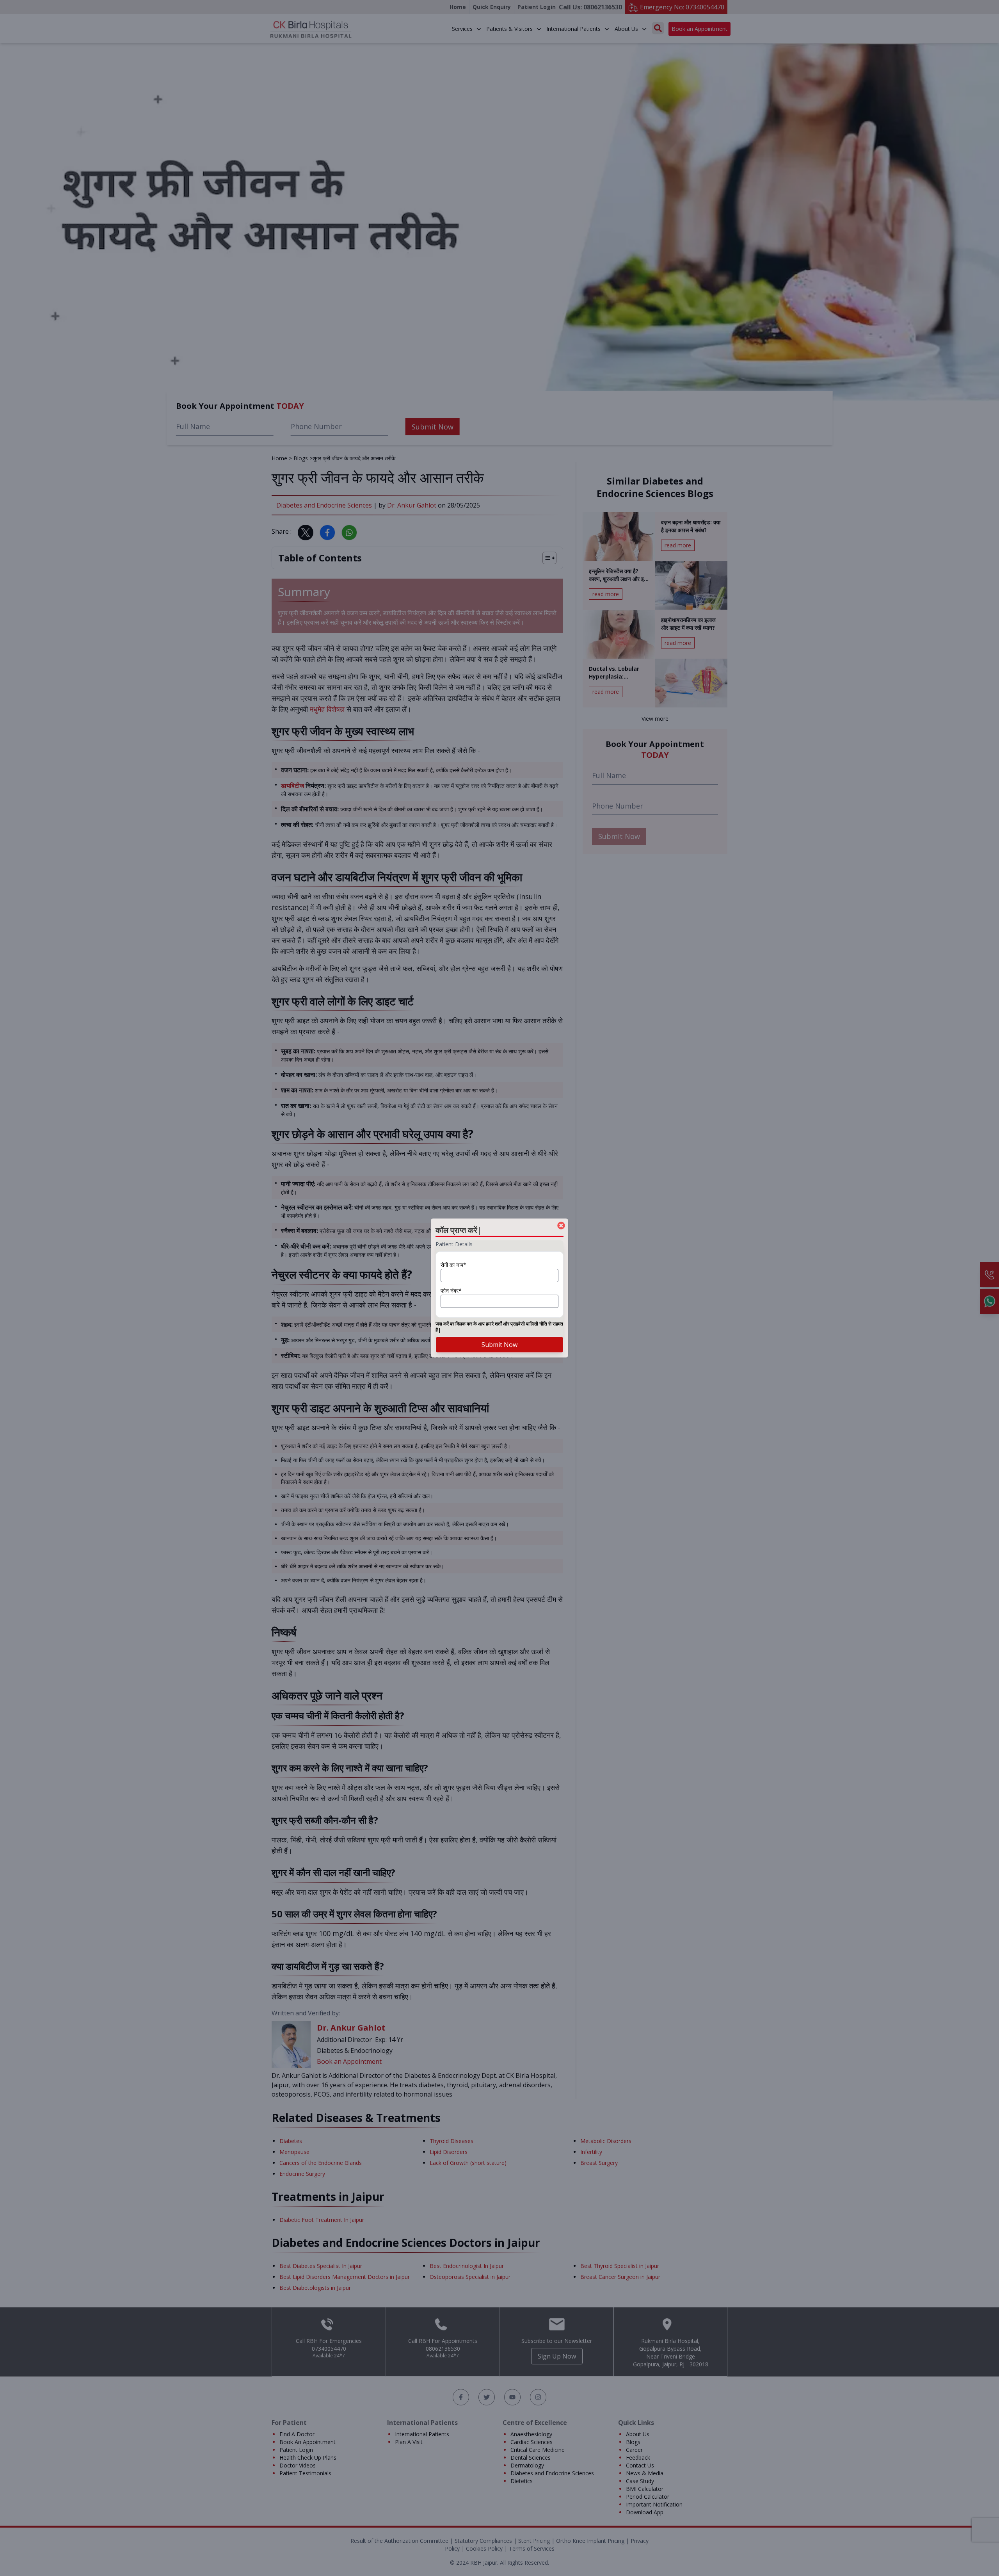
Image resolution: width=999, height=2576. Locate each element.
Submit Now (499, 1345)
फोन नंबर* (451, 1291)
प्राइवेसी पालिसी (524, 1324)
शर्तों (498, 1324)
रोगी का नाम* (453, 1265)
